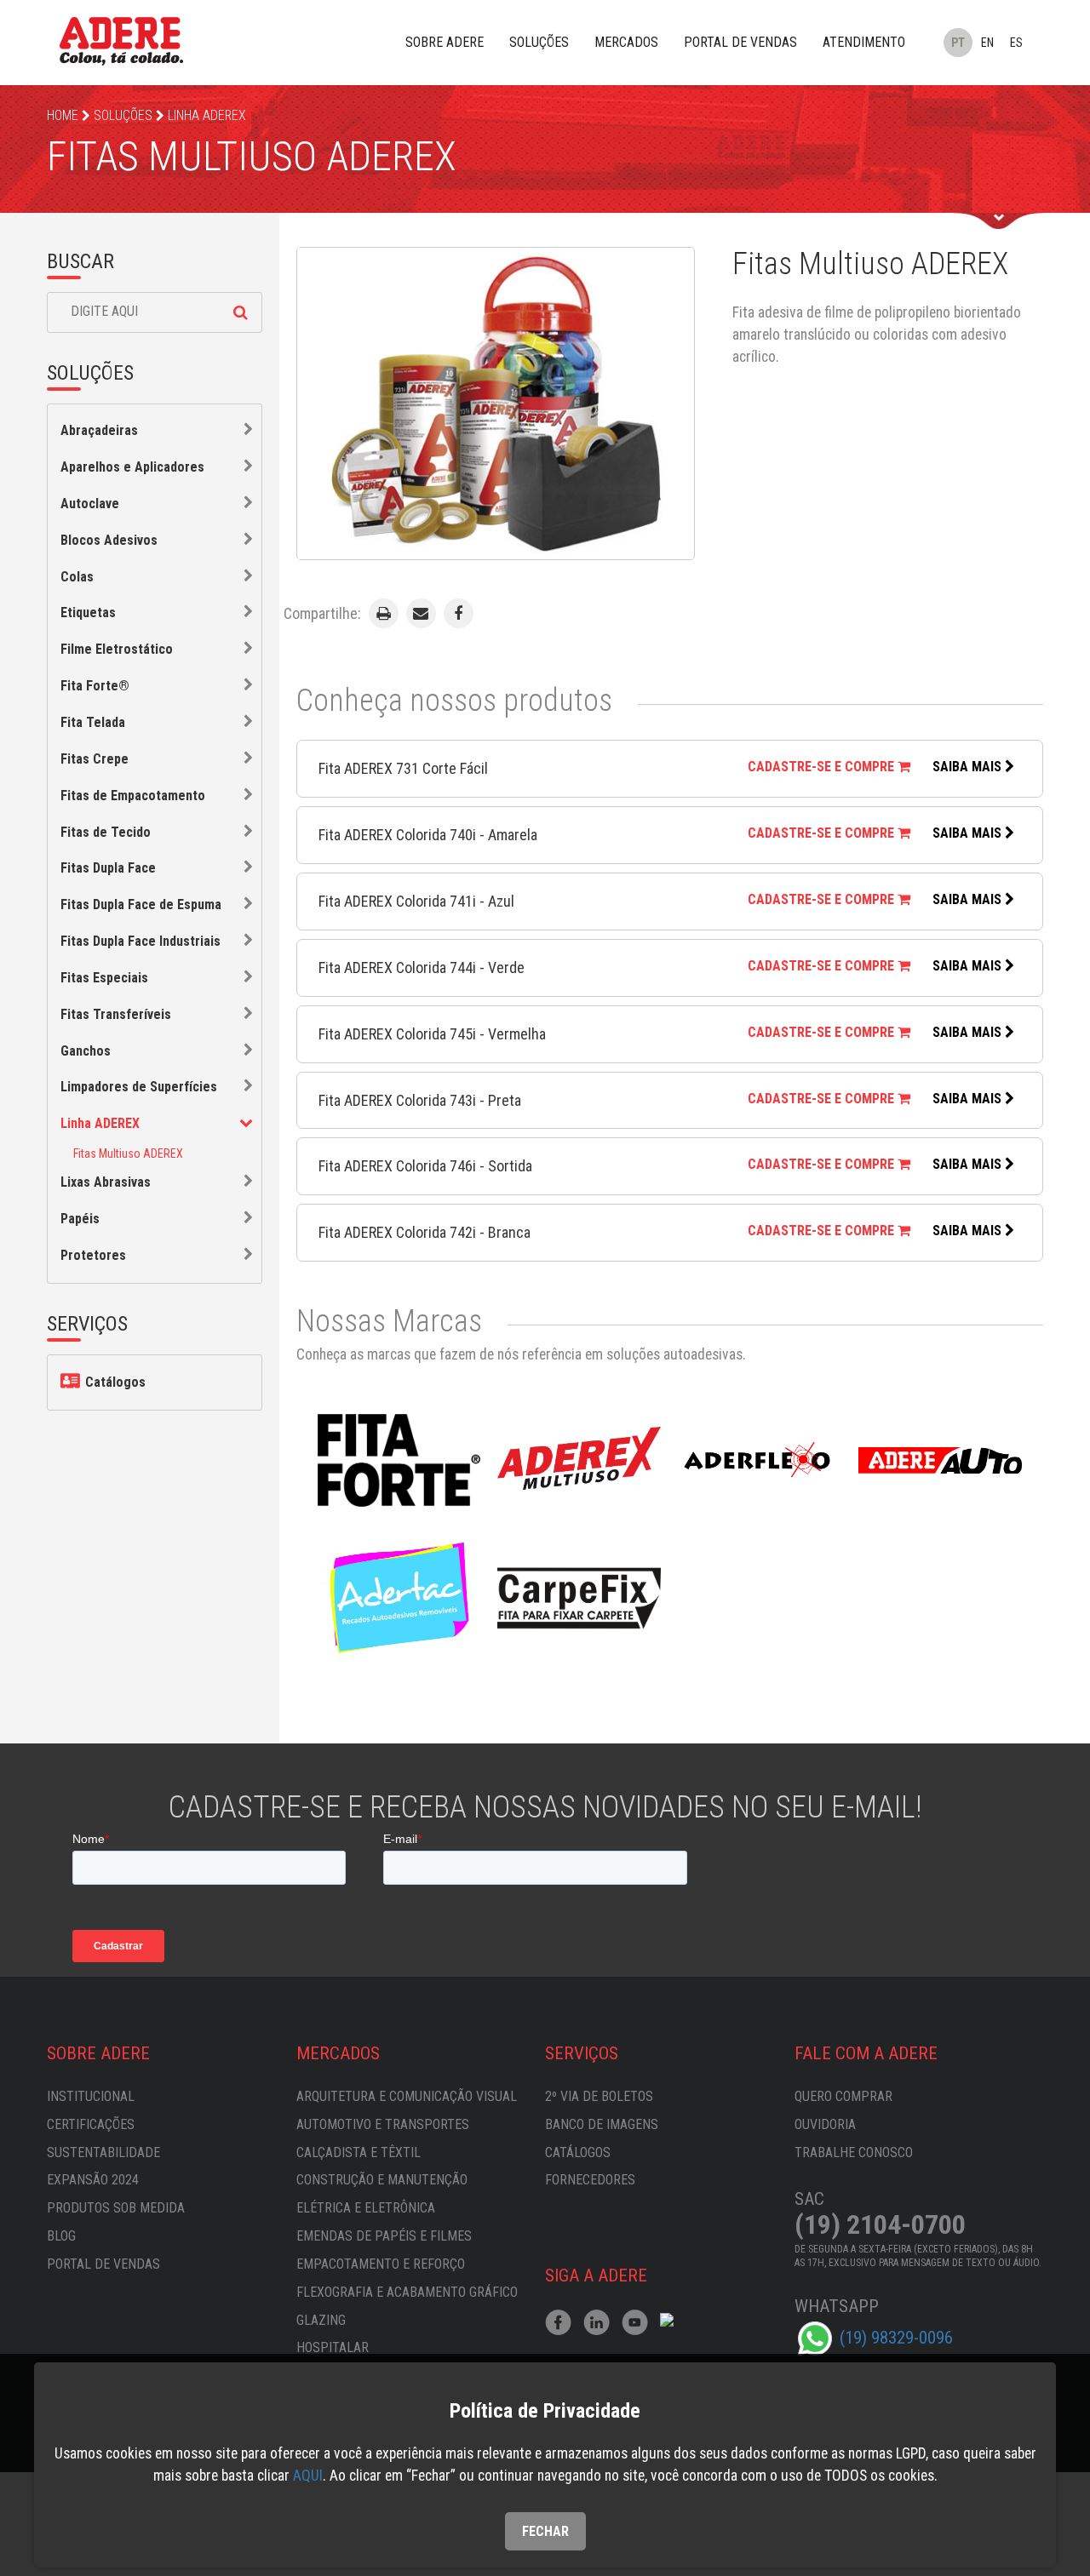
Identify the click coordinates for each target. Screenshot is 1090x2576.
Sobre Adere (445, 42)
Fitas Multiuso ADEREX (128, 1153)
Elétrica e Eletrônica (366, 2208)
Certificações (91, 2124)
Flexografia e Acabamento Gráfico (407, 2292)
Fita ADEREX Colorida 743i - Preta (420, 1100)
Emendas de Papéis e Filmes (384, 2236)
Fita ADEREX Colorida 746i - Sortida (425, 1166)
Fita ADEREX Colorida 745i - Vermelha (432, 1034)
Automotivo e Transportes (383, 2124)
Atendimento (864, 42)
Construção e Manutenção (382, 2180)
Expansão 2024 (93, 2180)
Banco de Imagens (602, 2124)
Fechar (545, 2531)
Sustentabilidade (103, 2152)
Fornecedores (590, 2180)
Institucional (91, 2096)
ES (1016, 43)
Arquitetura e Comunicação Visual (407, 2096)
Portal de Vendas (740, 42)
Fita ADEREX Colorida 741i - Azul (416, 901)
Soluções (539, 42)
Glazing (321, 2320)
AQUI (308, 2476)
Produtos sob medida (116, 2208)
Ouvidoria (825, 2124)
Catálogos (114, 1382)
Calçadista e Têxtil (359, 2152)
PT (958, 43)
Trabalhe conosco (854, 2152)
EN (987, 43)
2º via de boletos (599, 2096)
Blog (61, 2236)
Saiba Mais (969, 767)
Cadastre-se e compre (823, 767)
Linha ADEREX (207, 115)
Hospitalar (333, 2347)
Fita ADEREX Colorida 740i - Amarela (428, 835)
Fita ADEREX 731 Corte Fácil (403, 768)
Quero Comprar (843, 2096)
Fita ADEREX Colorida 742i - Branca (425, 1232)
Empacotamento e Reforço (381, 2264)
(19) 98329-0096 (896, 2338)
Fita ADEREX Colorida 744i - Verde (422, 967)
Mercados (626, 42)
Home (63, 115)
